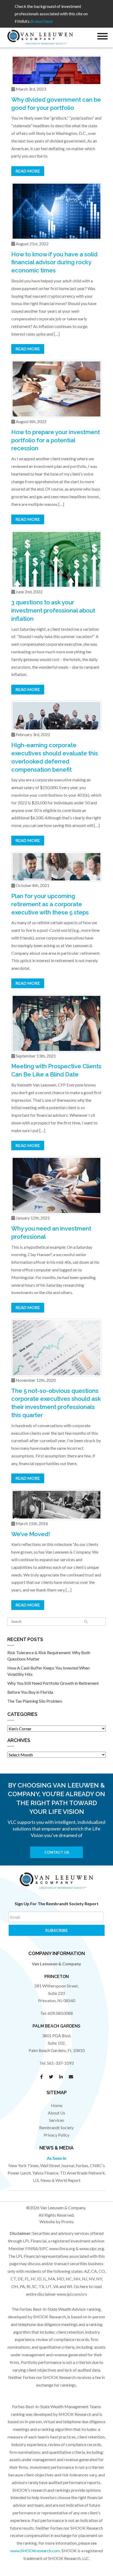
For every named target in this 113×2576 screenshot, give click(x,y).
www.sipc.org (92, 2248)
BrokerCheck (42, 21)
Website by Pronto (57, 2222)
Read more (28, 171)
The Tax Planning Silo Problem (35, 1701)
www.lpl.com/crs (72, 2294)
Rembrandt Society (56, 2127)
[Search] (86, 1622)
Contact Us (57, 1852)
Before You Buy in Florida (30, 1692)
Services (57, 2120)
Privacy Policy (56, 2135)
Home (57, 2105)
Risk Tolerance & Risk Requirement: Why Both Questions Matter (49, 1656)
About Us (56, 2113)
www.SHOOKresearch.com (35, 2551)
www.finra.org (62, 2248)
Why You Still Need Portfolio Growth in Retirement (53, 1683)
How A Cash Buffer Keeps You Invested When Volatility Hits (48, 1671)
